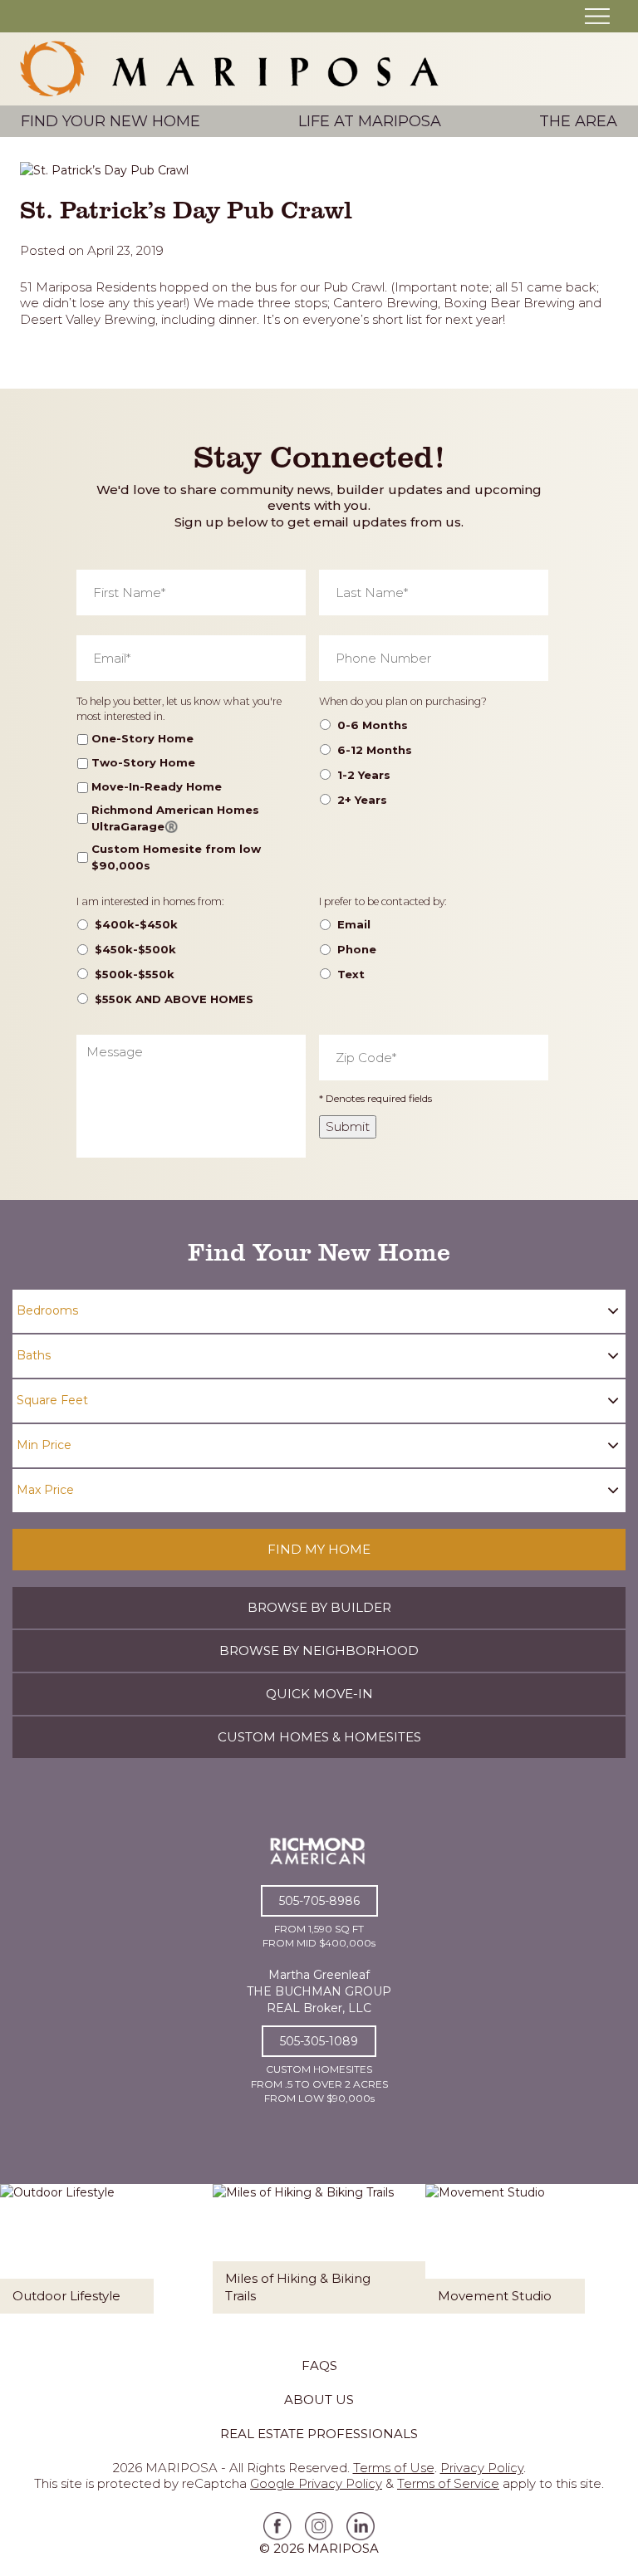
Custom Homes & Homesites (319, 1737)
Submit (348, 1126)
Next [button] (618, 2260)
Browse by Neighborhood (319, 1650)
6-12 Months (375, 750)
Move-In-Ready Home (157, 786)
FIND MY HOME (319, 1549)
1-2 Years (364, 775)
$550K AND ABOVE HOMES (174, 999)
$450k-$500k (135, 949)
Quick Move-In (319, 1694)
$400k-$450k (136, 924)
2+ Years (362, 800)
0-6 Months (373, 725)
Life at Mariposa (370, 121)
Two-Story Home (143, 762)
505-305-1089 (319, 2041)
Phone (357, 949)
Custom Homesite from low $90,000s (176, 857)
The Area (578, 121)
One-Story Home (142, 738)
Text (351, 974)
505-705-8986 (319, 1901)
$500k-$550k (135, 974)
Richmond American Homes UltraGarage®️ (175, 818)
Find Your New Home (110, 121)
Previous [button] (20, 2260)
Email (354, 924)
